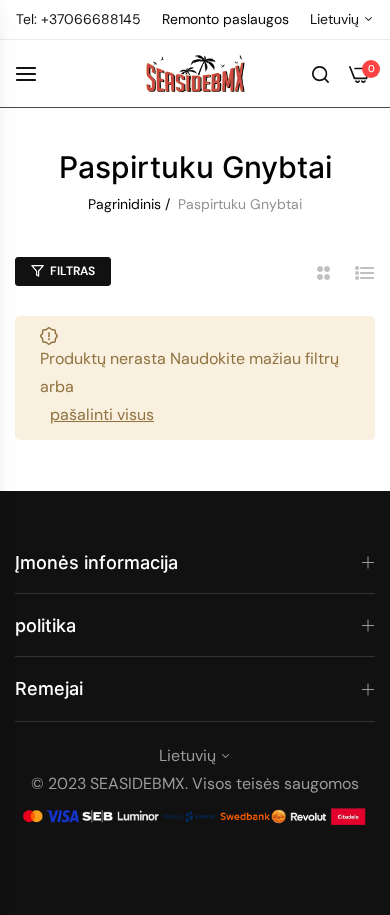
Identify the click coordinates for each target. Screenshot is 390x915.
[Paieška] (320, 73)
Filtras (72, 271)
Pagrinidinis (124, 204)
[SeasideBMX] (195, 74)
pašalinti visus (102, 414)
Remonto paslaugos (225, 19)
